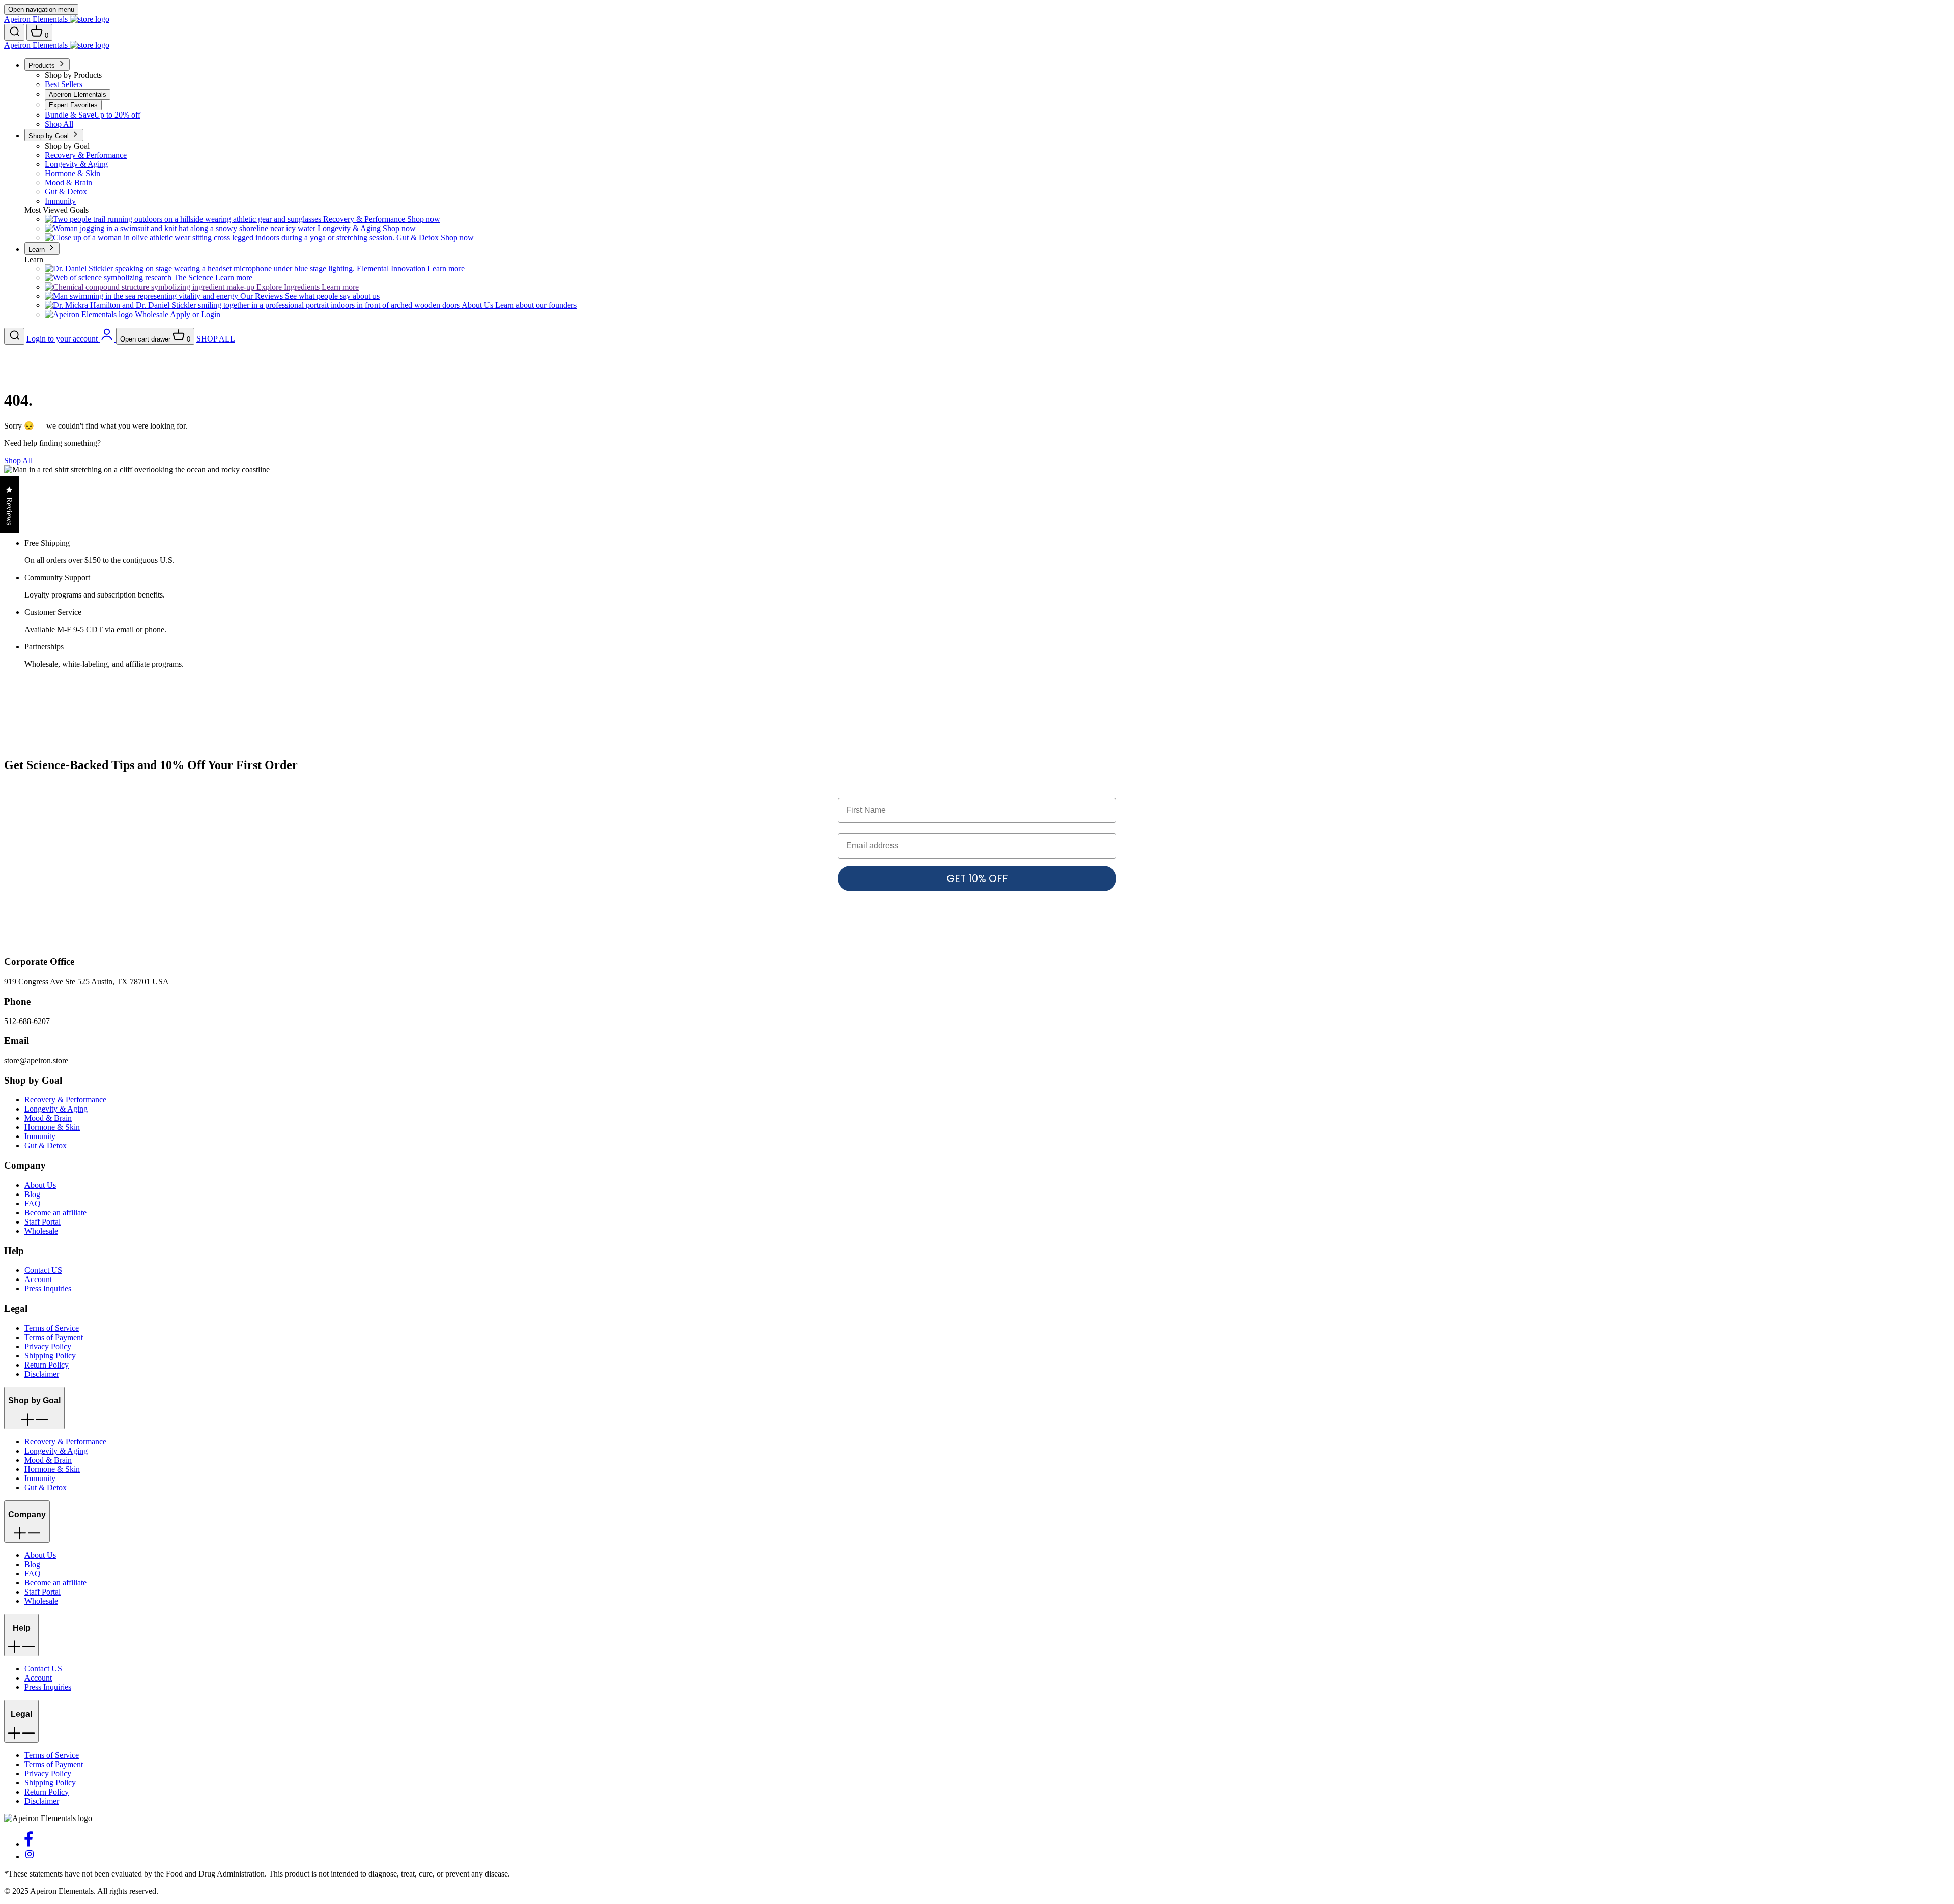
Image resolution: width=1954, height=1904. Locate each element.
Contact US (43, 1270)
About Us (40, 1185)
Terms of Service (52, 1328)
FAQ (33, 1203)
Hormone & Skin (52, 1127)
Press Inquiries (48, 1288)
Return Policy (47, 1365)
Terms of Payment (54, 1337)
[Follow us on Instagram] (30, 1856)
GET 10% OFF (977, 878)
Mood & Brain (48, 1118)
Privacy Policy (48, 1346)
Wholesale (41, 1231)
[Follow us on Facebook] (29, 1844)
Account (38, 1279)
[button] (34, 1408)
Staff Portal (42, 1222)
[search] (14, 32)
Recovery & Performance (65, 1100)
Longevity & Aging (56, 1109)
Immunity (40, 1136)
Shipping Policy (50, 1356)
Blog (32, 1194)
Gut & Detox (46, 1145)
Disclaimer (42, 1374)
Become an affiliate (55, 1213)
